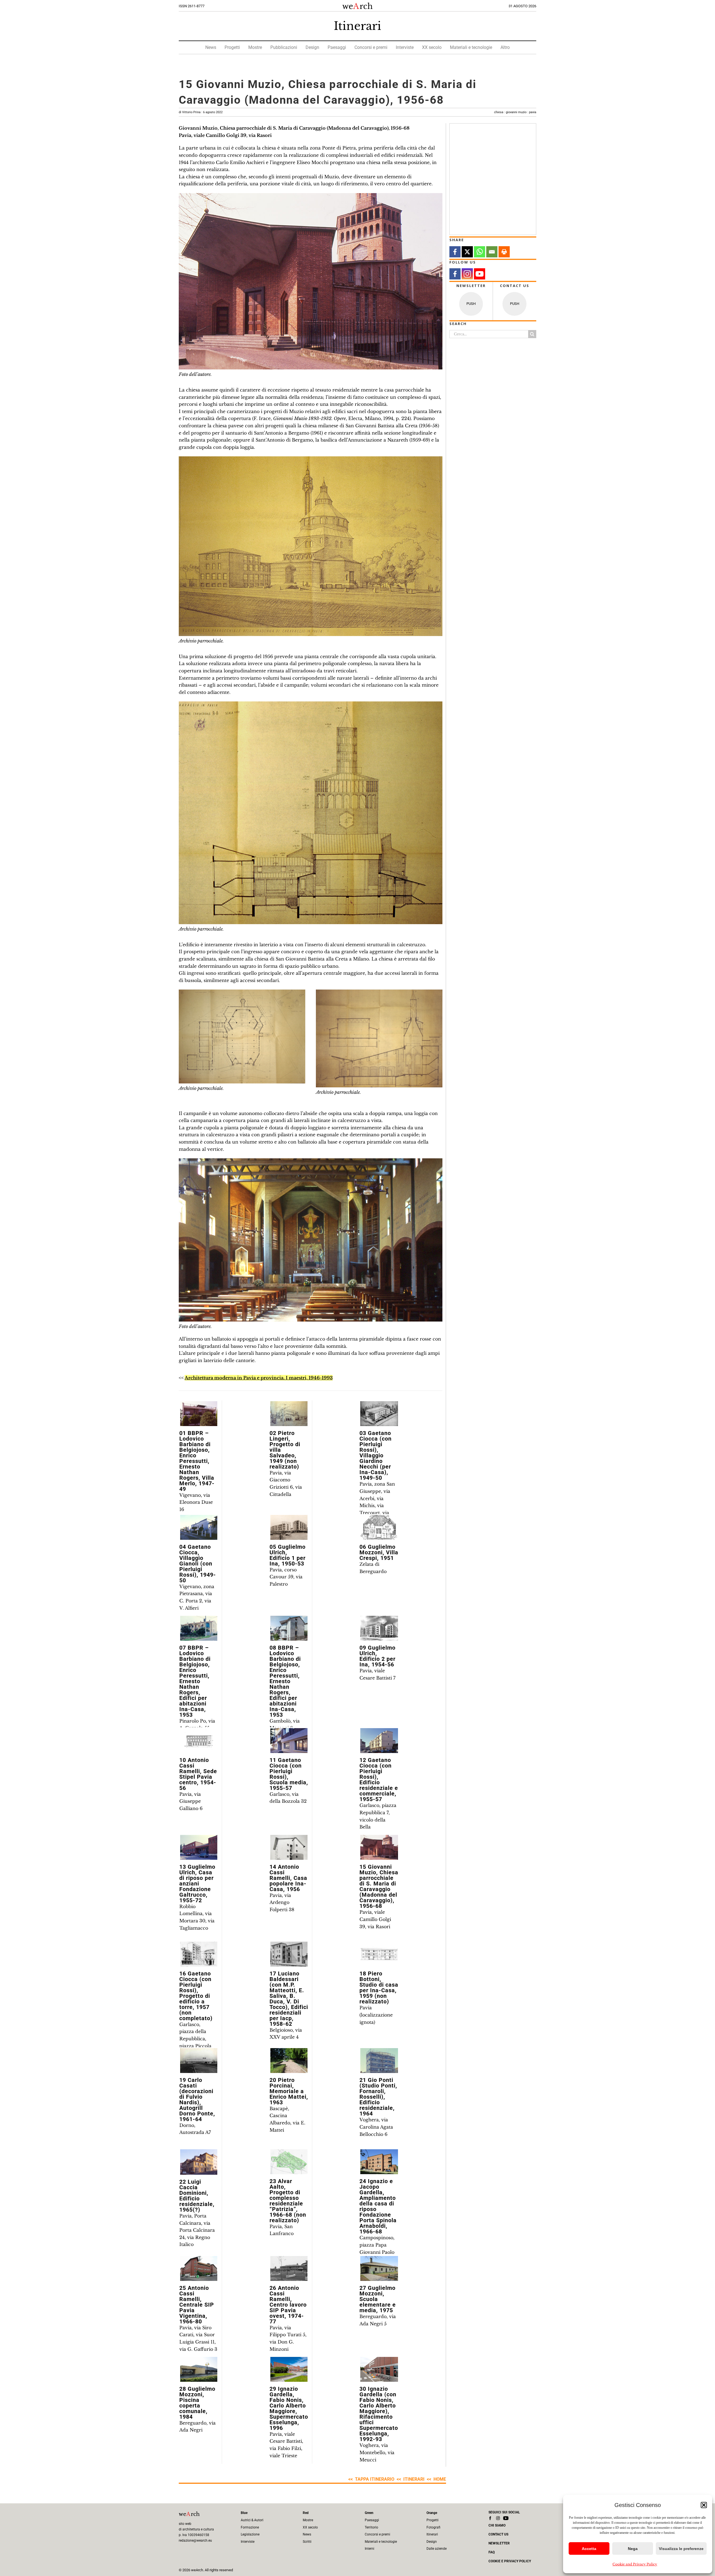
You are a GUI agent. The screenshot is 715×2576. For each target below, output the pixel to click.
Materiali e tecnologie (471, 47)
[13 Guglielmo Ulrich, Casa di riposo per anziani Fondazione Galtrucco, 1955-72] (199, 1847)
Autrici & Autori (252, 2520)
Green (369, 2513)
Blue (244, 2513)
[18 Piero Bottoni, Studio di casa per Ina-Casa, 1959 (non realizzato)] (379, 1954)
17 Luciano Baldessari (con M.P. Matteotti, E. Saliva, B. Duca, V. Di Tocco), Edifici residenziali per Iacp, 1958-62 (289, 1999)
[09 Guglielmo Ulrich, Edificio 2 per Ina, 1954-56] (379, 1628)
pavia (533, 112)
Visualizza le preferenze (681, 2549)
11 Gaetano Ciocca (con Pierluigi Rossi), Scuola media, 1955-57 (289, 1774)
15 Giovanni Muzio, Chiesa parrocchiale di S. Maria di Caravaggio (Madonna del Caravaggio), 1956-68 (379, 1886)
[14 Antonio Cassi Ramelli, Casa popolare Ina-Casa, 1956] (289, 1847)
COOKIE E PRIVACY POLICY (510, 2561)
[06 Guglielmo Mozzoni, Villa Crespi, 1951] (379, 1527)
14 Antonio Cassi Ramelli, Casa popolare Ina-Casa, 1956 (288, 1878)
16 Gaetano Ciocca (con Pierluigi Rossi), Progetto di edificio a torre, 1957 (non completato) (196, 1996)
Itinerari (357, 26)
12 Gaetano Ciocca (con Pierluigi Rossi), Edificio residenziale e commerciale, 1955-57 (379, 1780)
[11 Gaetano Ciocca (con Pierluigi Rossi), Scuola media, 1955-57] (289, 1741)
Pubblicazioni (284, 47)
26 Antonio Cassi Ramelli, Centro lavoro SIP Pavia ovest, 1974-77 (288, 2305)
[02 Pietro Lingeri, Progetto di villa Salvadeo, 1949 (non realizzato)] (289, 1414)
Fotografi (433, 2527)
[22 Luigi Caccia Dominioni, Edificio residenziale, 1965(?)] (199, 2162)
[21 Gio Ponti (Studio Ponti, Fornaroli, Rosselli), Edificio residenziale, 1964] (379, 2061)
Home (440, 2479)
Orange (432, 2513)
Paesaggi (337, 47)
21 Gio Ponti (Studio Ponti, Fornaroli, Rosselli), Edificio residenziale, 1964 (378, 2097)
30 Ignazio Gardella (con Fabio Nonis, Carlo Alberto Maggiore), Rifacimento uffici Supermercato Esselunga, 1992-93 (379, 2414)
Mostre (255, 47)
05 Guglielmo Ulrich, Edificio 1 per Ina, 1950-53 (288, 1555)
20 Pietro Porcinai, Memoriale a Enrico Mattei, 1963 (289, 2091)
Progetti (232, 47)
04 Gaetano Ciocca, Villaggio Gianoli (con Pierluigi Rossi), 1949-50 (198, 1564)
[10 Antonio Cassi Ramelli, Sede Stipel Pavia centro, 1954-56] (199, 1741)
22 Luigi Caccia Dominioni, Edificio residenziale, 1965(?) (197, 2196)
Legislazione (250, 2534)
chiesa (499, 112)
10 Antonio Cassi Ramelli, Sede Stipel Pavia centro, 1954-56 (198, 1774)
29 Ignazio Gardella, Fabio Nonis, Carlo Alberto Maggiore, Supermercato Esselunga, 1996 (289, 2408)
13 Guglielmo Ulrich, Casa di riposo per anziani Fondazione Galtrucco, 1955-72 (197, 1884)
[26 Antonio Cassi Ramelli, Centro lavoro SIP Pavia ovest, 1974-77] (289, 2268)
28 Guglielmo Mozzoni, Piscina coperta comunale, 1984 (197, 2403)
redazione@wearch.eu (195, 2541)
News (211, 47)
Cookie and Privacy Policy (635, 2564)
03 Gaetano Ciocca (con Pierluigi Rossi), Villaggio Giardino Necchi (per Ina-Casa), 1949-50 (376, 1455)
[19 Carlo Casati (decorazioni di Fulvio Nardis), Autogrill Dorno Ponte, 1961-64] (199, 2061)
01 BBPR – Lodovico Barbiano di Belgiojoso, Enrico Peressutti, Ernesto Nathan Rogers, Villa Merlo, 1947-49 (197, 1461)
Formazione (250, 2527)
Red (306, 2513)
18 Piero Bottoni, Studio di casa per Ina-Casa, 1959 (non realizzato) (379, 1987)
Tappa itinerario (375, 2479)
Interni (370, 2549)
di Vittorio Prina (201, 112)
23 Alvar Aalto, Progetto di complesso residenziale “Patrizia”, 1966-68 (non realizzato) (288, 2201)
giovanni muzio (516, 112)
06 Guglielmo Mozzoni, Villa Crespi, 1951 (379, 1552)
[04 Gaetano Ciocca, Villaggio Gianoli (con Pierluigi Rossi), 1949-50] (199, 1527)
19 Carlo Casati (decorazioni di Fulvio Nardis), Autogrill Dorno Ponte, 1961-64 (197, 2100)
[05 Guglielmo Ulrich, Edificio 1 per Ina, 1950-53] (289, 1527)
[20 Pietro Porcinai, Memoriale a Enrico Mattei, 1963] (289, 2061)
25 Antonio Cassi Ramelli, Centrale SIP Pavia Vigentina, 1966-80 (197, 2305)
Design (312, 47)
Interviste (405, 47)
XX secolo (432, 47)
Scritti (307, 2542)
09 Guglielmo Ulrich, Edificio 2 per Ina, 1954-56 (377, 1656)
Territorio (371, 2527)
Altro (505, 47)
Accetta (589, 2549)
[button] (704, 2505)
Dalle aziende (437, 2549)
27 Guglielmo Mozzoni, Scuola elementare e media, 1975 (378, 2299)
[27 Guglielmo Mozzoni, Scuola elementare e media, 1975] (379, 2268)
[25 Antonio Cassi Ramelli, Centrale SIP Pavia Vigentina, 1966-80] (199, 2268)
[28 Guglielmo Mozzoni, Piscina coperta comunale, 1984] (199, 2369)
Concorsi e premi (371, 47)
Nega (633, 2549)
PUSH (471, 304)
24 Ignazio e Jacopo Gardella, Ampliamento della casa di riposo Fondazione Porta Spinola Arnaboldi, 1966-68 (378, 2206)
